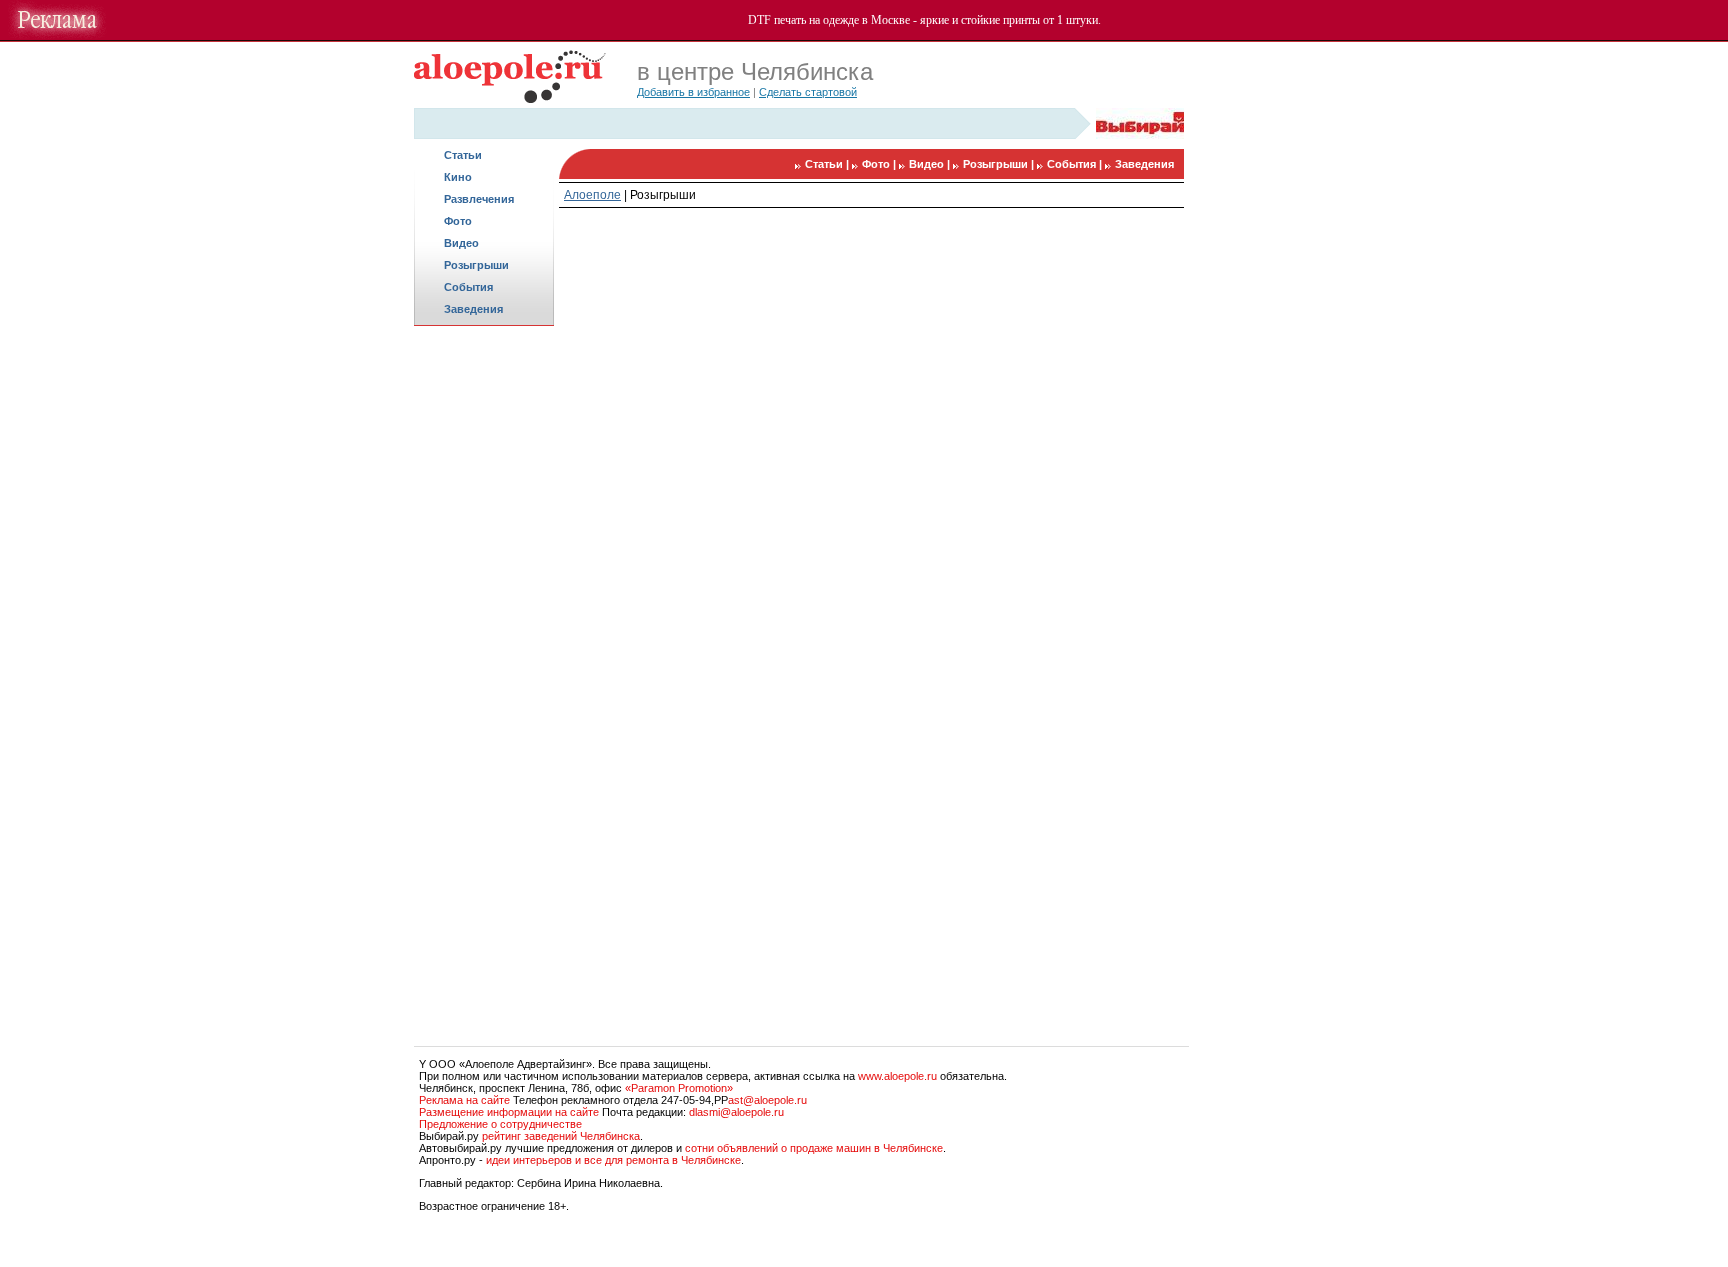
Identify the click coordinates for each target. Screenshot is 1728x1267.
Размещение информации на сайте (509, 1112)
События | (1076, 164)
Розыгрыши (476, 265)
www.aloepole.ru (897, 1076)
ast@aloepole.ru (767, 1100)
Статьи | (828, 164)
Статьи (463, 155)
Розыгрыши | (1000, 164)
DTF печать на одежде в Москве (829, 20)
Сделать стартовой (808, 92)
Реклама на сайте (464, 1100)
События (468, 287)
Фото (458, 221)
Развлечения (479, 199)
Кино (458, 177)
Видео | (931, 164)
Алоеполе (592, 195)
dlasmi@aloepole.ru (736, 1112)
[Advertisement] (484, 646)
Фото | (880, 164)
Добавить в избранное (693, 92)
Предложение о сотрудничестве (500, 1124)
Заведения (473, 309)
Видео (461, 243)
